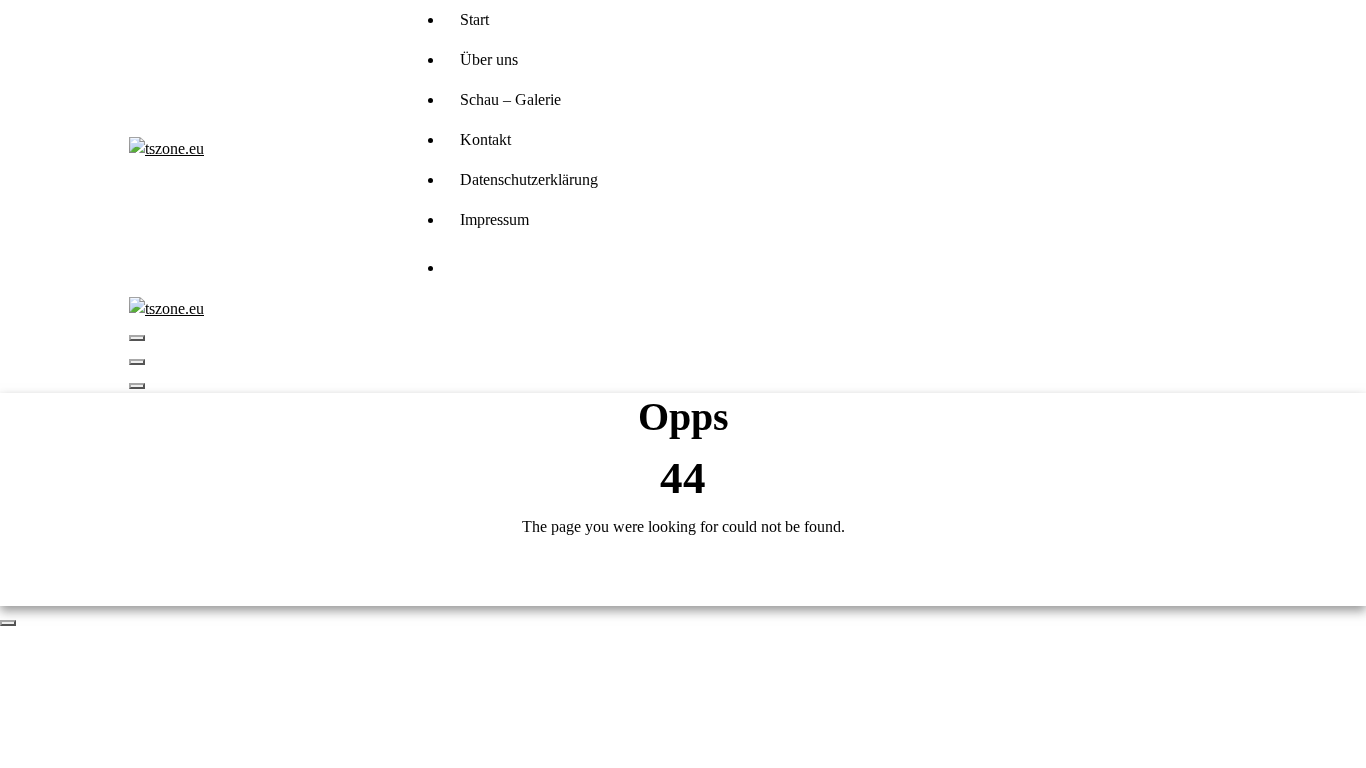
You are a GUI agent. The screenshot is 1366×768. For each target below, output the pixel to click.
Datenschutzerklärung (529, 179)
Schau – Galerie (510, 99)
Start (474, 19)
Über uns (489, 59)
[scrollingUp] (8, 623)
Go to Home (683, 580)
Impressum (494, 219)
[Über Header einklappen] (137, 386)
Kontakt (485, 139)
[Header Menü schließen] (137, 362)
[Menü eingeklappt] (137, 338)
